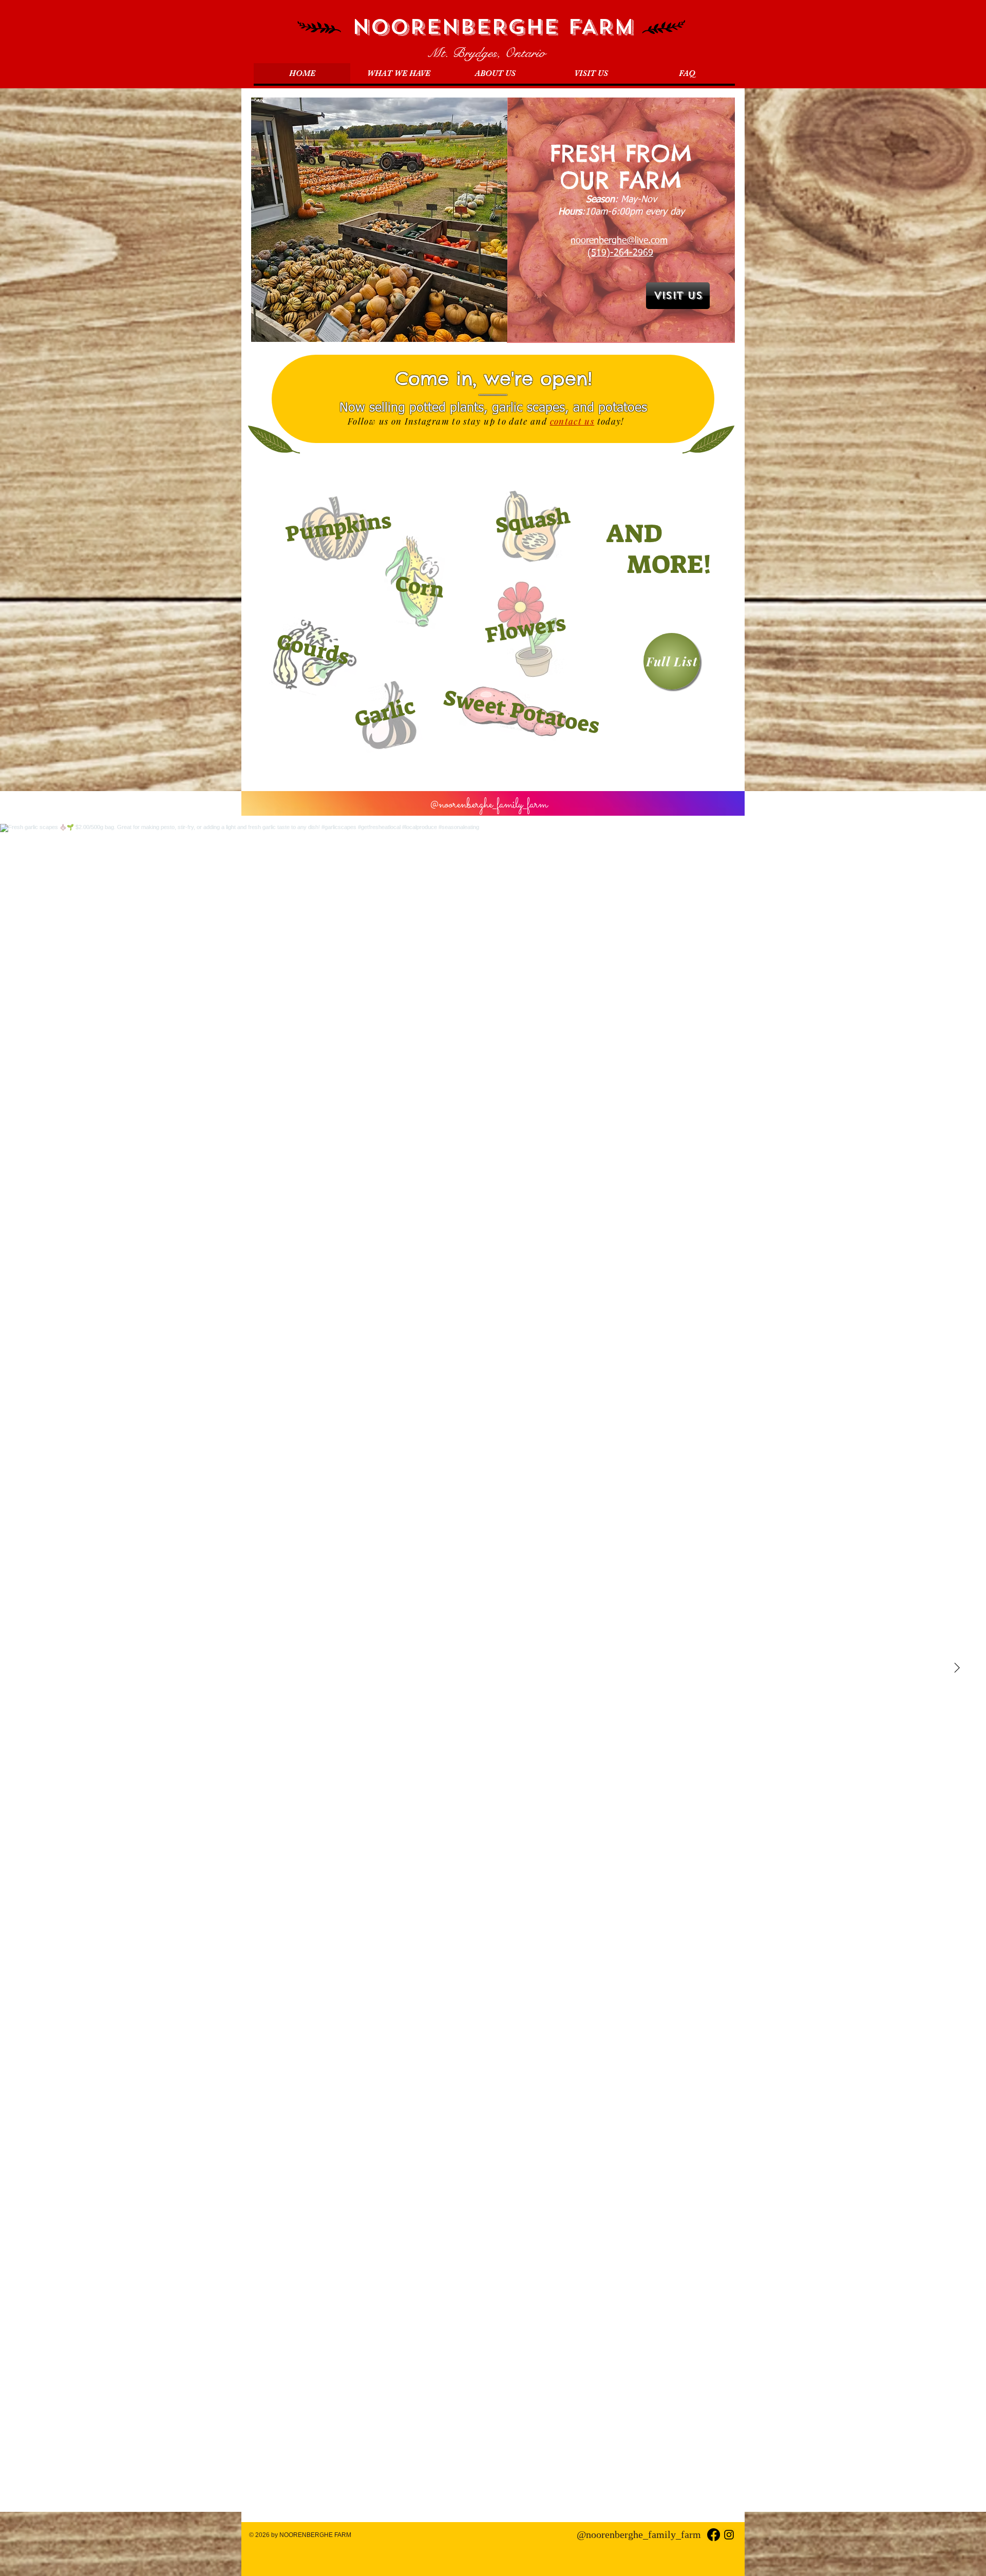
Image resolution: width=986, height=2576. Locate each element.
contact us (572, 421)
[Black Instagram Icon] (729, 2535)
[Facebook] (714, 2535)
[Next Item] (957, 1668)
